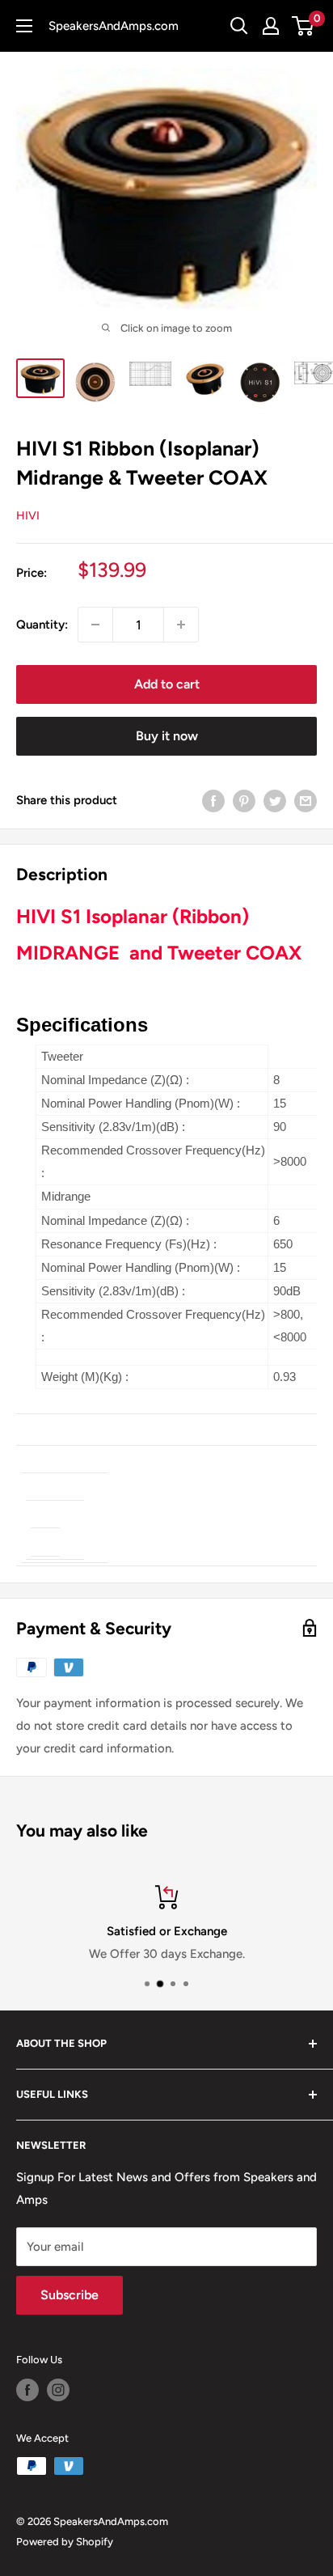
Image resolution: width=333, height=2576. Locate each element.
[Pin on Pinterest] (244, 800)
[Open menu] (24, 26)
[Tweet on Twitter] (275, 800)
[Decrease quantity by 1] (95, 625)
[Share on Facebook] (213, 800)
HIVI (28, 516)
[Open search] (239, 26)
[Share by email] (306, 800)
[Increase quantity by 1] (181, 625)
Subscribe (70, 2295)
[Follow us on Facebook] (27, 2390)
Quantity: (42, 625)
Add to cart (167, 684)
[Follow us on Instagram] (58, 2390)
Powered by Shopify (65, 2542)
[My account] (271, 26)
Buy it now (167, 736)
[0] (303, 26)
